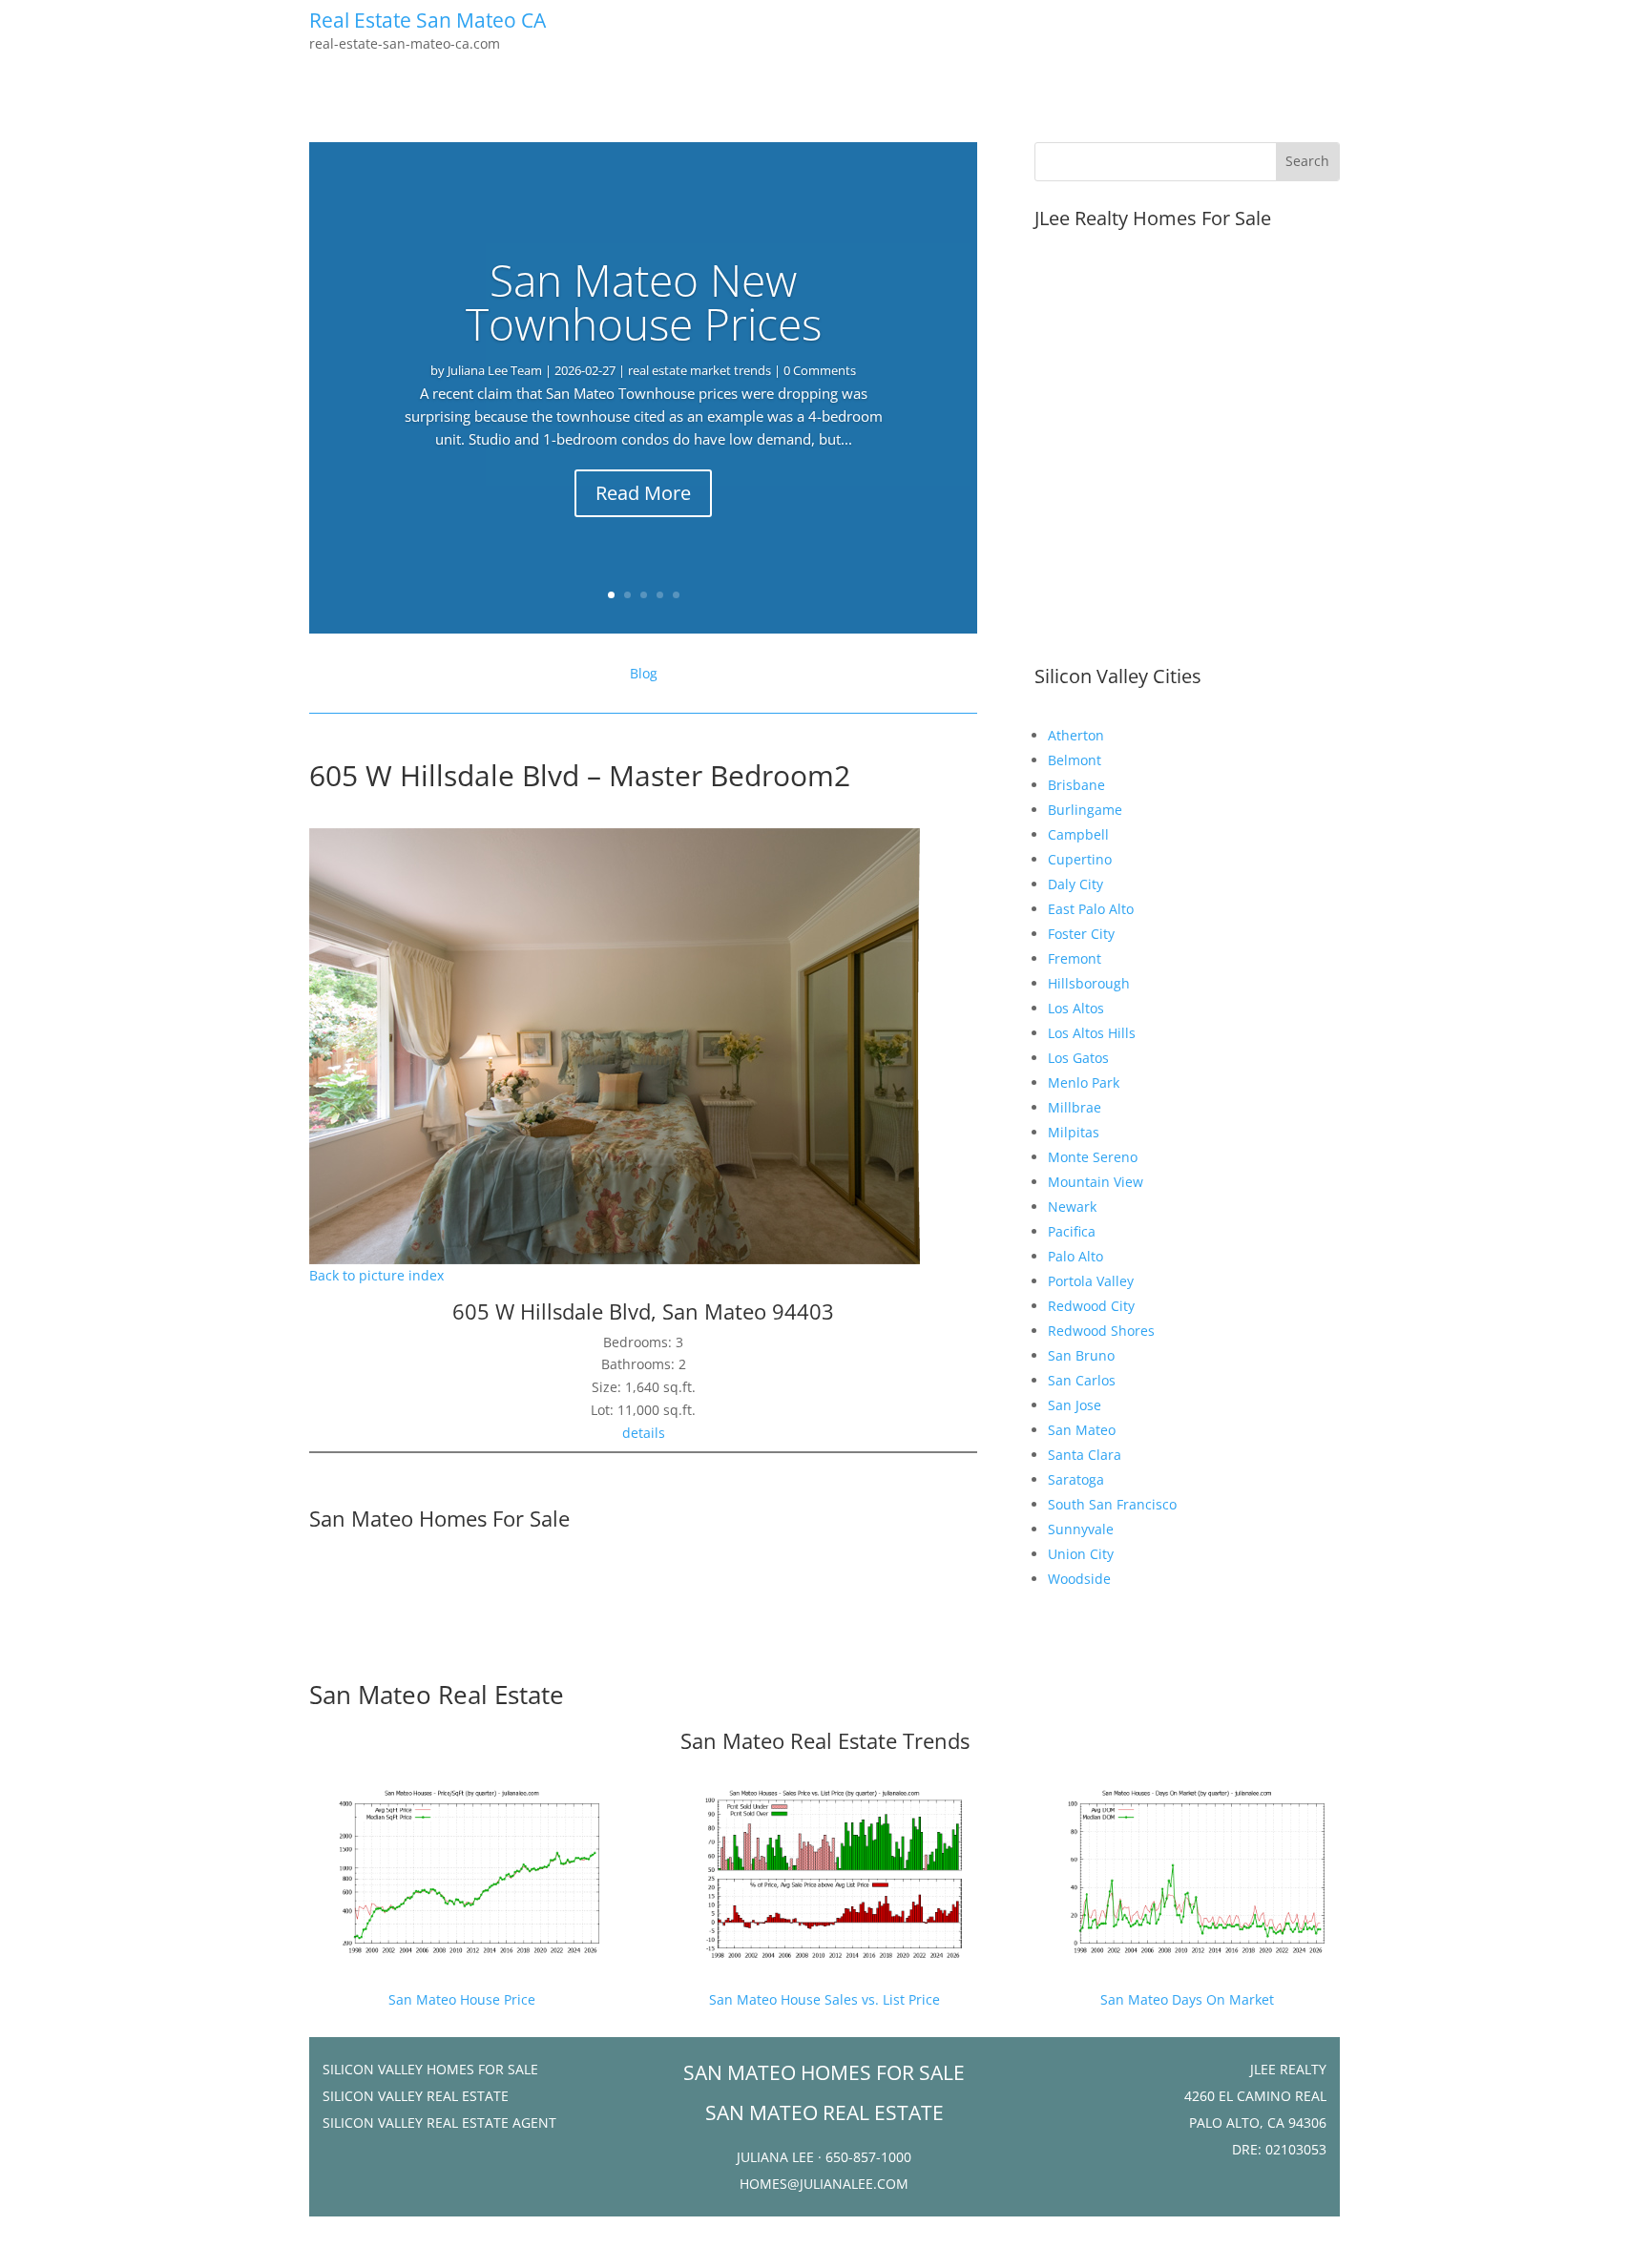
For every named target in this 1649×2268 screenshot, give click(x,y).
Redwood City (1091, 1306)
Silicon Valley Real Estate (416, 2096)
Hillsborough (1089, 983)
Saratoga (1076, 1479)
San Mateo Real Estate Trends (825, 1740)
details (644, 1433)
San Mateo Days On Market (1187, 1999)
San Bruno (1081, 1355)
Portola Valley (1091, 1281)
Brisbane (1076, 785)
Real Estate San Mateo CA (428, 20)
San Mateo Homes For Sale (439, 1518)
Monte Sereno (1093, 1157)
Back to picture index (376, 1275)
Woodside (1079, 1579)
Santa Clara (1085, 1455)
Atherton (1076, 735)
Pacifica (1072, 1231)
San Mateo (1082, 1430)
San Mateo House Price (462, 1999)
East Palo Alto (1091, 909)
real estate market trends (699, 370)
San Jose (1075, 1405)
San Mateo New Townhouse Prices (644, 302)
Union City (1081, 1554)
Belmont (1075, 760)
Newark (1072, 1207)
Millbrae (1075, 1107)
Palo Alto (1075, 1256)
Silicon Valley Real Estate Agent (439, 2122)
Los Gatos (1078, 1058)
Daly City (1075, 884)
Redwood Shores (1101, 1331)
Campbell (1078, 834)
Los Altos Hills (1092, 1033)
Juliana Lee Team (495, 370)
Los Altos (1076, 1008)
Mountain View (1096, 1182)
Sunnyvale (1081, 1529)
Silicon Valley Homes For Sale (430, 2069)
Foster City (1081, 934)
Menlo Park (1084, 1082)
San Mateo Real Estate (437, 1695)
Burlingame (1085, 810)
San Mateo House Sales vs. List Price (824, 1999)
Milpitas (1074, 1132)
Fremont (1075, 958)
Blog (644, 673)
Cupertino (1080, 859)
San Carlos (1082, 1380)
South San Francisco (1112, 1504)
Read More (643, 493)
